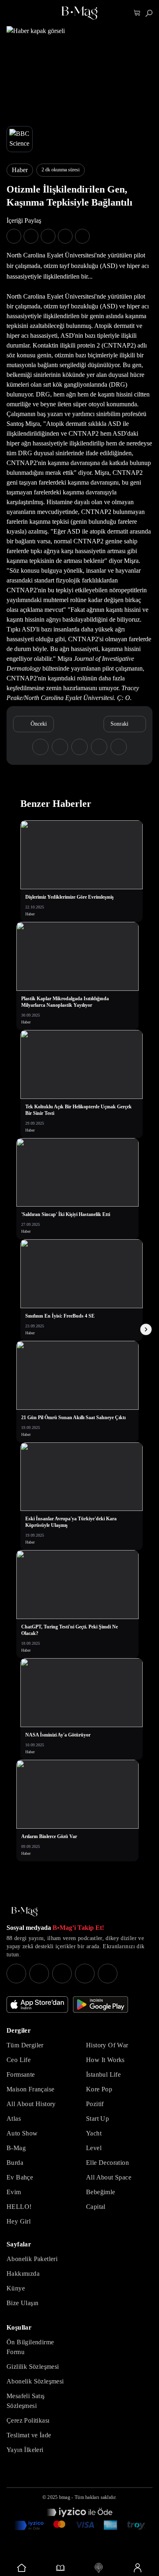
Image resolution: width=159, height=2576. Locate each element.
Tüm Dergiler (25, 2045)
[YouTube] (39, 1974)
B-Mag (16, 2148)
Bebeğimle (101, 2192)
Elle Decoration (107, 2163)
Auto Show (22, 2133)
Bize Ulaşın (22, 2303)
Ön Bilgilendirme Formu (30, 2347)
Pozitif (95, 2104)
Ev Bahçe (20, 2177)
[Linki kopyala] (82, 236)
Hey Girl (19, 2221)
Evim (14, 2192)
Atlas (14, 2119)
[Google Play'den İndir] (100, 2005)
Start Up (97, 2119)
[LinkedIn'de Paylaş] (65, 236)
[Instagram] (16, 1974)
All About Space (109, 2177)
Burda (15, 2163)
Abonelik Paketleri (32, 2259)
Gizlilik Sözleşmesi (33, 2367)
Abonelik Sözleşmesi (35, 2381)
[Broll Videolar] (99, 2568)
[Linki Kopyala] (119, 747)
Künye (16, 2288)
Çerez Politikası (28, 2420)
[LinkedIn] (85, 1974)
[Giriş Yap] (138, 2568)
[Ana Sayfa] (24, 1912)
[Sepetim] (137, 13)
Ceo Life (19, 2060)
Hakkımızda (23, 2274)
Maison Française (30, 2089)
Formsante (21, 2074)
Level (94, 2148)
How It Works (105, 2060)
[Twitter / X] (62, 1974)
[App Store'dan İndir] (37, 2005)
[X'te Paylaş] (31, 236)
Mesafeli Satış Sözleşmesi (26, 2401)
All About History (31, 2104)
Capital (96, 2207)
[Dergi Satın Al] (61, 2568)
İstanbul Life (103, 2074)
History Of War (107, 2045)
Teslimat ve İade (29, 2435)
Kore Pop (99, 2089)
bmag (65, 2497)
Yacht (94, 2133)
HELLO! (19, 2207)
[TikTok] (108, 1974)
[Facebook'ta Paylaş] (14, 236)
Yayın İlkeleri (25, 2450)
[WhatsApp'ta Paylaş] (48, 236)
